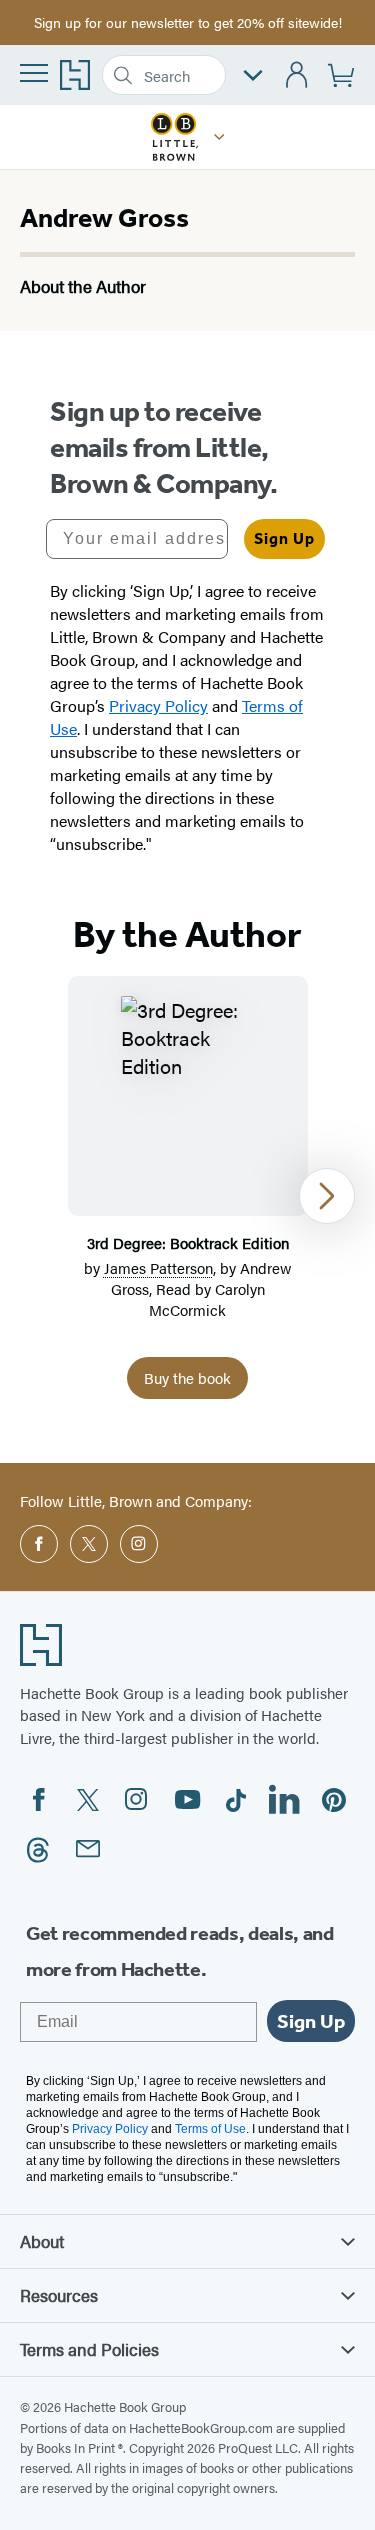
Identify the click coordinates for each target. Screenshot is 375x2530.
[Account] (297, 75)
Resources (59, 2295)
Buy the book (187, 1377)
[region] (187, 1195)
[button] (219, 137)
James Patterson (158, 1267)
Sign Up (284, 538)
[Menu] (34, 73)
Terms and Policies (89, 2349)
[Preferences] (253, 75)
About (42, 2241)
